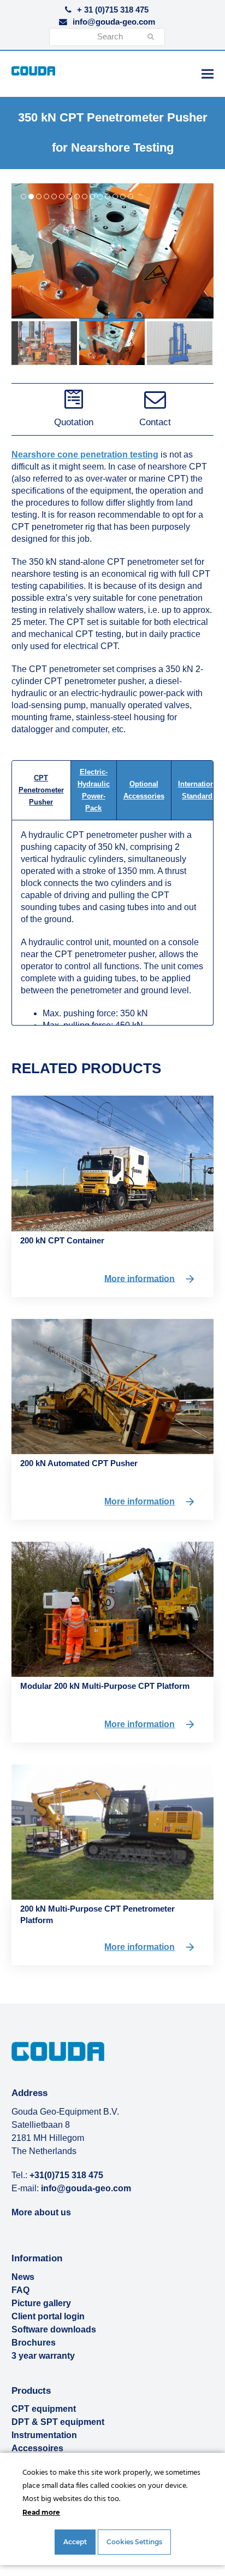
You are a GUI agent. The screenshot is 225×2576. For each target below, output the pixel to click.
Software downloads (54, 2329)
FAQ (20, 2290)
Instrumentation (44, 2435)
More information (140, 1278)
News (23, 2277)
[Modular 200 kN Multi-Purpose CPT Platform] (113, 1609)
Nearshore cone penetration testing (85, 455)
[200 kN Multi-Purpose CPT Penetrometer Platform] (113, 1831)
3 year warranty (43, 2356)
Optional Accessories (144, 790)
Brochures (34, 2343)
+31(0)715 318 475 (66, 2175)
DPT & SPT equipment (58, 2422)
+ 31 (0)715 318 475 (113, 10)
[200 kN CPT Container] (113, 1163)
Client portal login (48, 2316)
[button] (208, 74)
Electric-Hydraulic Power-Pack (94, 790)
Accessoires (37, 2448)
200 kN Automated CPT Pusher (79, 1463)
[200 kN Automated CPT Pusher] (113, 1385)
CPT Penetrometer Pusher (41, 790)
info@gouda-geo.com (114, 22)
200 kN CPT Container (62, 1240)
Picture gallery (41, 2303)
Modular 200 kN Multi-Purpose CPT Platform (105, 1686)
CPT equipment (44, 2409)
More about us (41, 2212)
